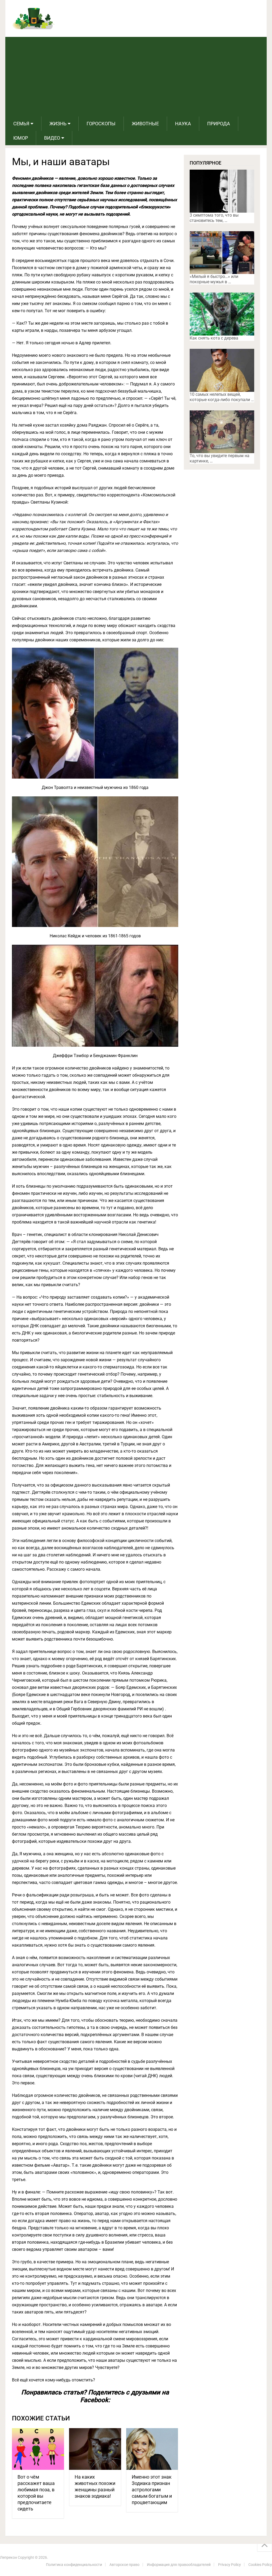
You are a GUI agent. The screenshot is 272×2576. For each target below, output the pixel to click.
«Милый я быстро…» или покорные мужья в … (214, 279)
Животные (145, 124)
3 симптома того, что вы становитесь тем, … (214, 218)
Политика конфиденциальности (74, 2565)
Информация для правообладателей (179, 2565)
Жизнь (58, 124)
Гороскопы (101, 124)
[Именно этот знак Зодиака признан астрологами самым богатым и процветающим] (152, 2449)
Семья (21, 124)
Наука (183, 124)
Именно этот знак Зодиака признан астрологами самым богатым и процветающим (152, 2490)
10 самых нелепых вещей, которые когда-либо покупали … (222, 397)
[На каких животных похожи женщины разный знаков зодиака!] (95, 2449)
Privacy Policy (229, 2565)
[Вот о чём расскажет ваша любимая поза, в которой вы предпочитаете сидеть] (38, 2449)
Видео (52, 138)
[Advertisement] (136, 77)
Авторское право (124, 2565)
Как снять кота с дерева (214, 338)
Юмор (21, 138)
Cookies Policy (260, 2565)
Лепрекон (8, 2557)
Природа (219, 124)
